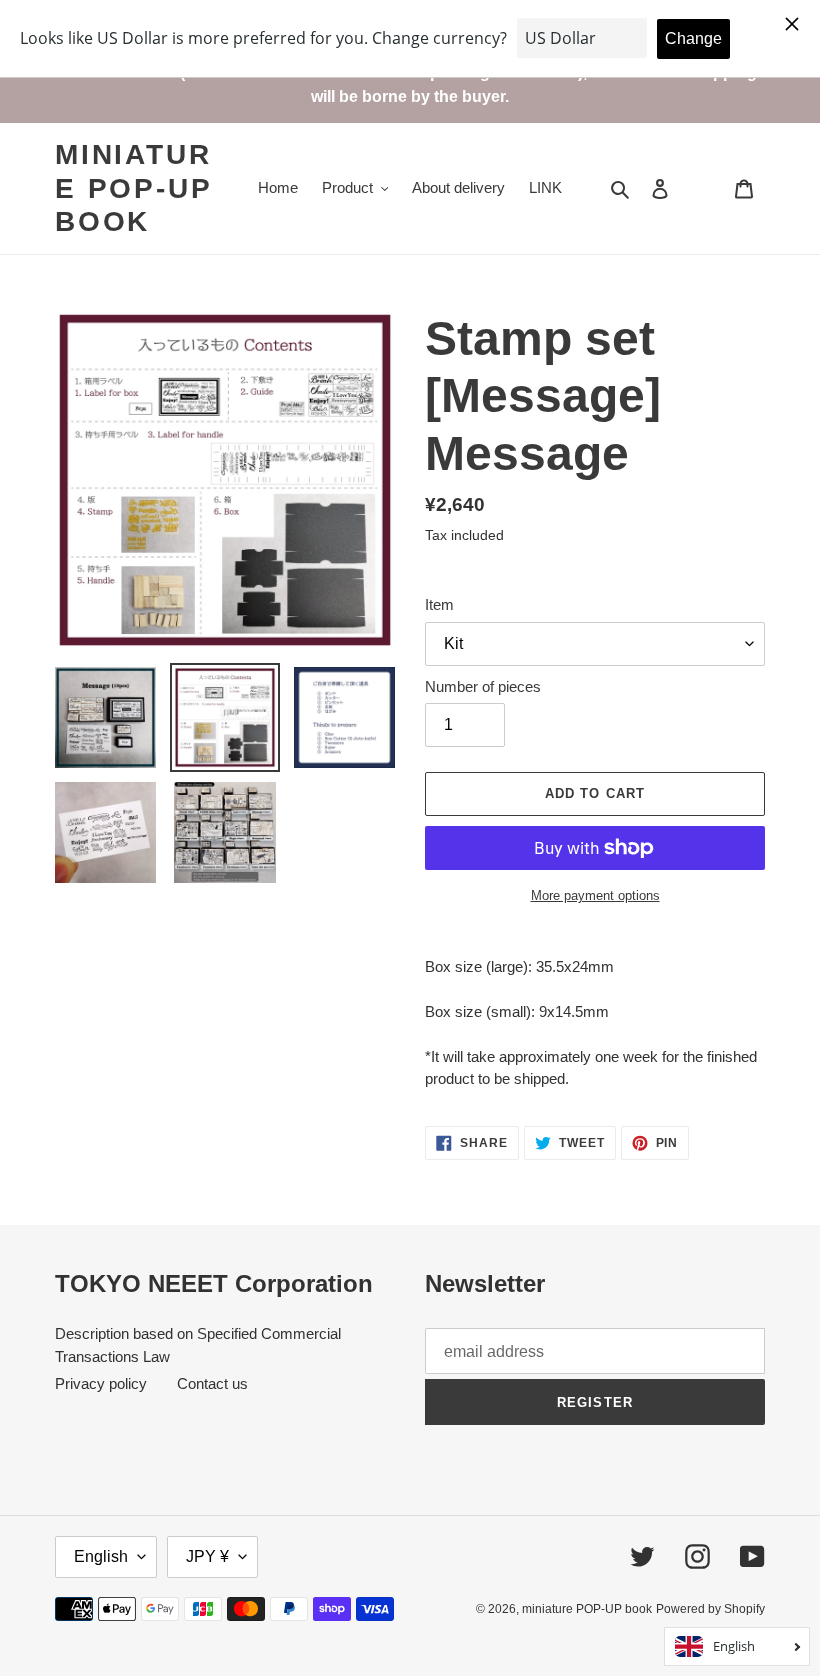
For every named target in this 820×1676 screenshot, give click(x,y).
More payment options (595, 895)
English (101, 1556)
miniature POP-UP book (133, 188)
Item (439, 604)
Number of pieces (483, 686)
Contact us (212, 1383)
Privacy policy (101, 1383)
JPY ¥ (207, 1556)
